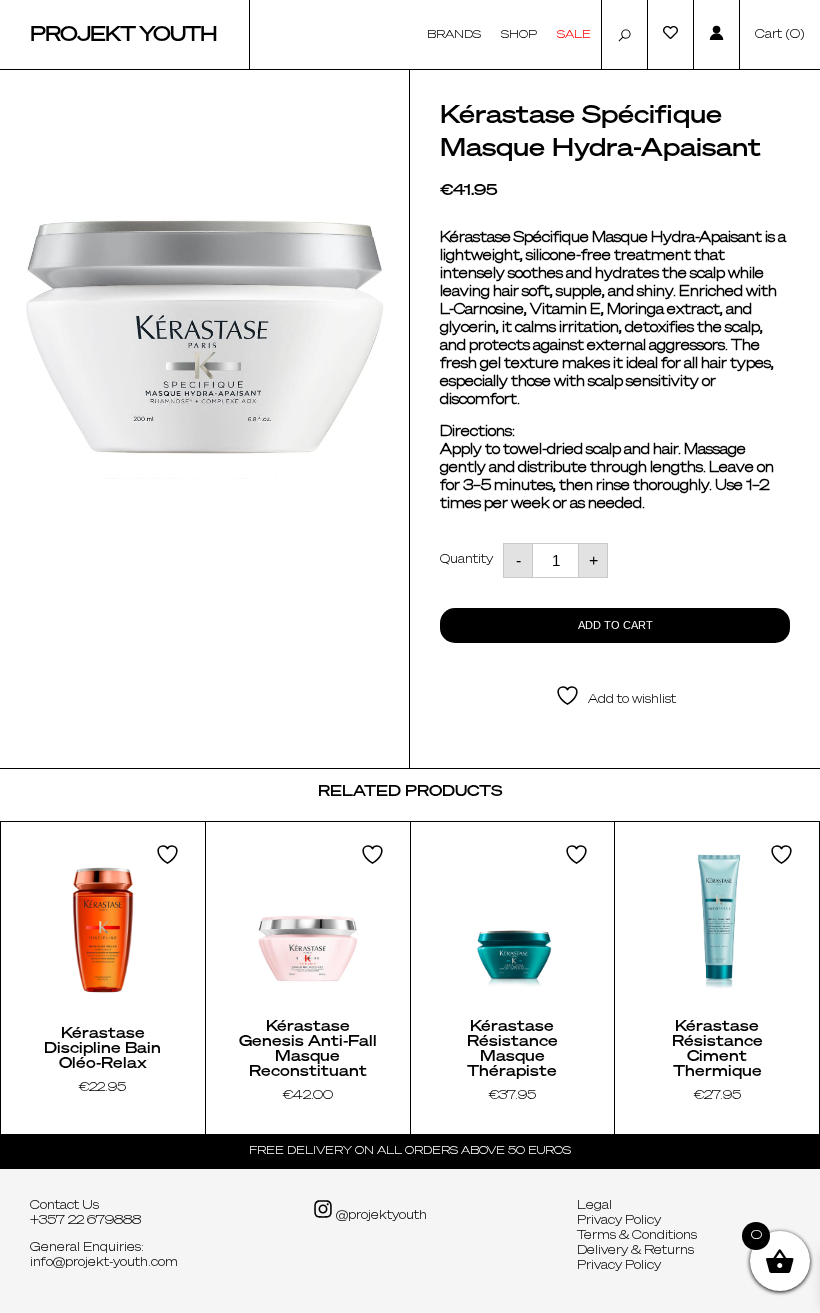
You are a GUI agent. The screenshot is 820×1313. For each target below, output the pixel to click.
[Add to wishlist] (170, 854)
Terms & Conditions (637, 1236)
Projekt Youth (123, 35)
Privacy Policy (619, 1221)
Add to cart (615, 625)
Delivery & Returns (635, 1251)
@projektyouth (380, 1216)
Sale (574, 34)
